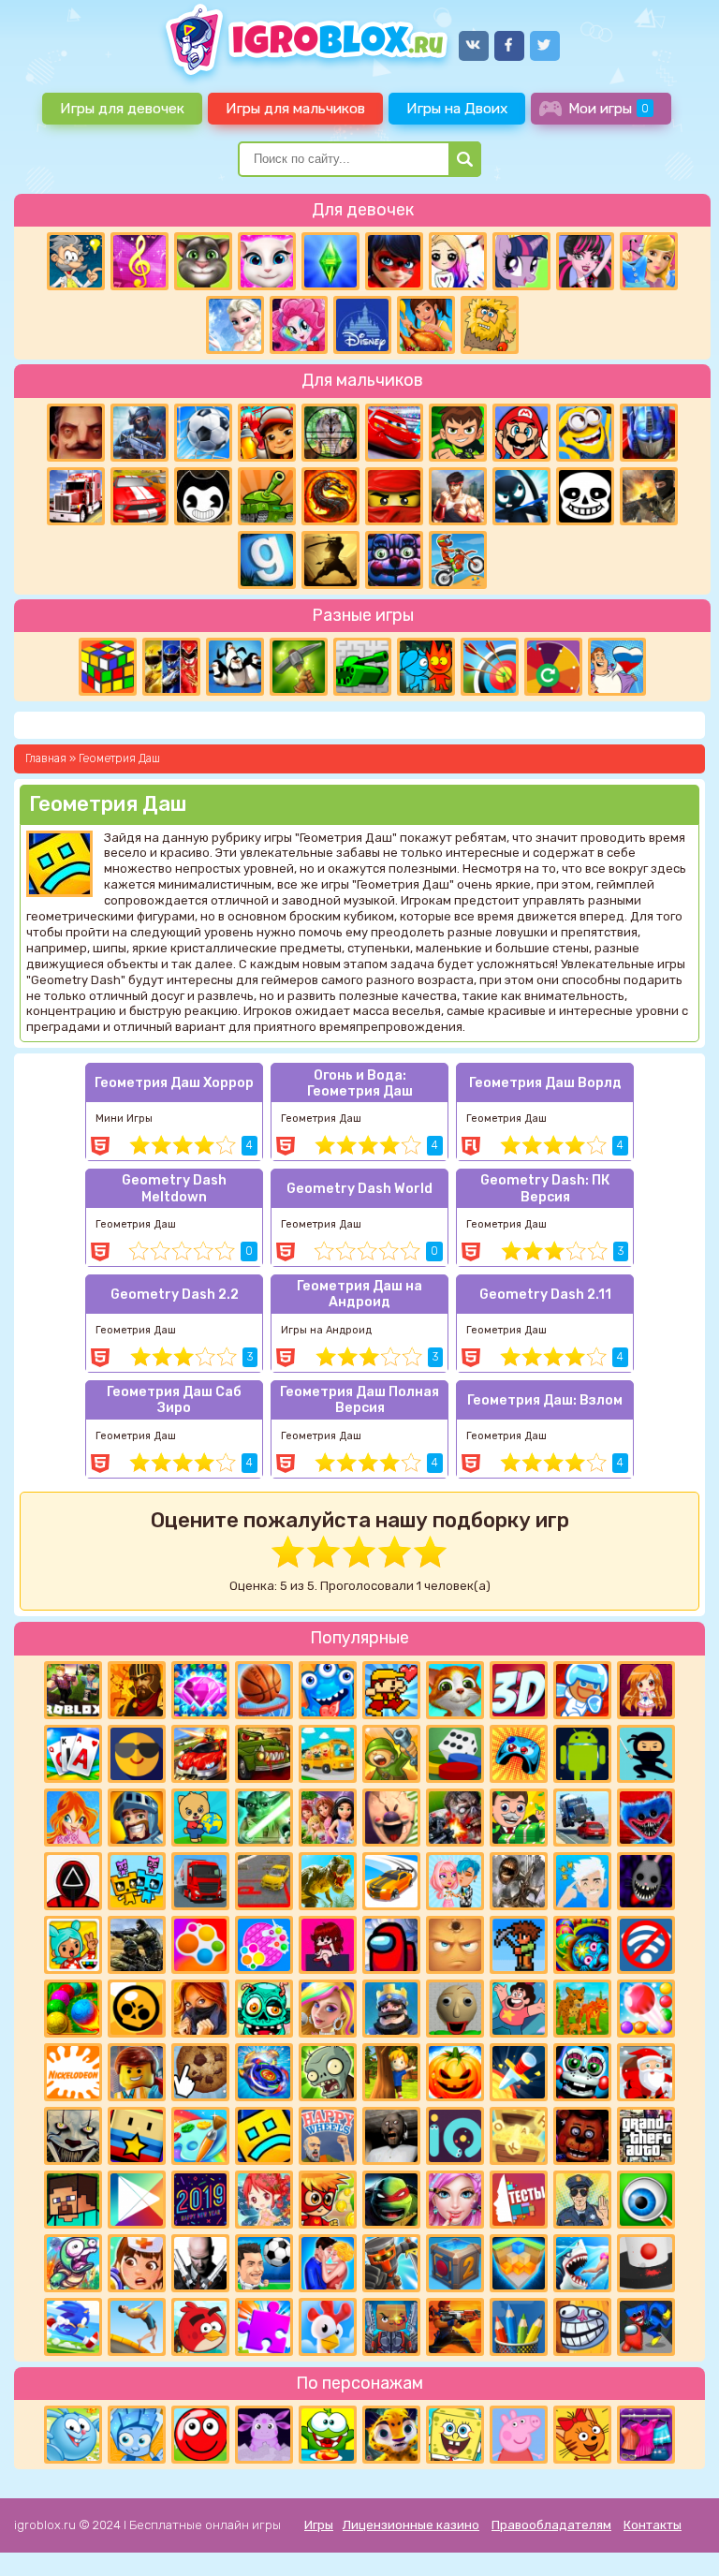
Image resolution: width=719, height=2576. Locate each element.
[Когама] (137, 2136)
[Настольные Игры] (455, 1754)
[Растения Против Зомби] (328, 2072)
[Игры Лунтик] (264, 2435)
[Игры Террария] (519, 1945)
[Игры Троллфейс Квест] (582, 2327)
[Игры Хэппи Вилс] (328, 2136)
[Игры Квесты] (455, 2263)
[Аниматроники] (582, 2072)
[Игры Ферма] (328, 2327)
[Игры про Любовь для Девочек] (328, 2263)
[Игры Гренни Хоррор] (391, 2136)
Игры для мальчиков (295, 108)
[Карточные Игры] (73, 1754)
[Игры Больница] (137, 2263)
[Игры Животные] (455, 1690)
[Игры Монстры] (328, 1690)
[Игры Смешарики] (73, 2435)
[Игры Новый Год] (646, 2072)
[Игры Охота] (330, 433)
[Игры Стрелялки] (455, 2327)
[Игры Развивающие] (200, 1818)
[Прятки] (391, 2072)
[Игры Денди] (391, 1690)
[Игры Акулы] (582, 2263)
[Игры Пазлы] (264, 2327)
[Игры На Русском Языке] (617, 667)
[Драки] (458, 496)
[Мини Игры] (519, 1754)
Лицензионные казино (411, 2525)
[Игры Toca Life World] (73, 1945)
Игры (319, 2525)
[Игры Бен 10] (458, 433)
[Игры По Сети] (391, 2327)
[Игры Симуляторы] (582, 2009)
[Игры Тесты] (519, 2200)
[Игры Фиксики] (137, 2435)
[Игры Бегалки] (73, 2327)
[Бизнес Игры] (519, 1818)
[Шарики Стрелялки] (73, 2009)
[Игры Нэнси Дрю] (200, 2009)
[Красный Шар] (200, 2435)
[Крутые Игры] (137, 1754)
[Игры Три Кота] (582, 2435)
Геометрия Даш (321, 1119)
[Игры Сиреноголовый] (519, 1881)
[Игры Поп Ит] (264, 1945)
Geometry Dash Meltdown (174, 1188)
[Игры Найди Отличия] (646, 2200)
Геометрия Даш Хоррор (174, 1083)
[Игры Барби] (328, 2009)
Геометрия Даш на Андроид (359, 1294)
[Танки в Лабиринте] (362, 667)
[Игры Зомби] (264, 2009)
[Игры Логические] (76, 261)
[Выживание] (299, 667)
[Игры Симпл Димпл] (200, 1945)
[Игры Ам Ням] (328, 2435)
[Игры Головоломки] (108, 667)
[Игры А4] (582, 1881)
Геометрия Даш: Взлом (545, 1400)
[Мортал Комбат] (330, 496)
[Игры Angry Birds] (200, 2327)
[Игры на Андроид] (582, 1754)
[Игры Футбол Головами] (264, 2263)
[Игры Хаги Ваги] (646, 2327)
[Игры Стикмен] (521, 496)
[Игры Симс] (330, 261)
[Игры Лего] (137, 2072)
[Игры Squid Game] (73, 1881)
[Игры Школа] (328, 1754)
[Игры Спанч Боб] (455, 2435)
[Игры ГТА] (646, 2136)
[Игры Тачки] (394, 433)
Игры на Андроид (326, 1330)
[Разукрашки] (200, 2136)
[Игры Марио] (521, 433)
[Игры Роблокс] (73, 1690)
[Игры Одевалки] (649, 261)
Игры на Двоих (457, 108)
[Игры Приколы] (73, 2263)
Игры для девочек (122, 108)
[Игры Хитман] (200, 2263)
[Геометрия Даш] (264, 2136)
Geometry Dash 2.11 (545, 1295)
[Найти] (465, 159)
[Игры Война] (391, 1754)
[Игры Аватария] (455, 1881)
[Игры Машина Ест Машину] (264, 1754)
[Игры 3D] (519, 1690)
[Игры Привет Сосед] (76, 433)
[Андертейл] (585, 496)
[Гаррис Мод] (267, 560)
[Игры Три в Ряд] (200, 1690)
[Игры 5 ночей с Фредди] (582, 2136)
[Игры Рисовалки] (519, 2327)
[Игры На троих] (171, 667)
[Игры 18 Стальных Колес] (76, 496)
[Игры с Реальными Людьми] (455, 1945)
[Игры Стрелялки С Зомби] (455, 1818)
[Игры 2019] (200, 2200)
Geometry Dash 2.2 (175, 1295)
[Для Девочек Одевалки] (646, 2435)
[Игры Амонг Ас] (391, 1945)
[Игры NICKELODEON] (73, 2072)
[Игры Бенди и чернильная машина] (203, 496)
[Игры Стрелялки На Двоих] (137, 1945)
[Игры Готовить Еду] (426, 325)
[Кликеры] (200, 2072)
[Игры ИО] (455, 2136)
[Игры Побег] (582, 1690)
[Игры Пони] (521, 261)
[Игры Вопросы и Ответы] (553, 667)
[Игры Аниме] (646, 1690)
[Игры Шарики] (646, 2009)
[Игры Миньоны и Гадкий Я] (585, 433)
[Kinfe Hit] (519, 2072)
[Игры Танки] (267, 496)
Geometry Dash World (359, 1189)
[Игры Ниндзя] (646, 1754)
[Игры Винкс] (73, 1818)
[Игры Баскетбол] (264, 1690)
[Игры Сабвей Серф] (267, 433)
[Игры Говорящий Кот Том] (203, 261)
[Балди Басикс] (455, 2009)
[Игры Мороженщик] (391, 1818)
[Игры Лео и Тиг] (391, 2435)
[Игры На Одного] (519, 2009)
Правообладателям (551, 2525)
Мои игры (609, 108)
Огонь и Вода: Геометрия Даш (360, 1083)
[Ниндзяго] (394, 496)
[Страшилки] (73, 2136)
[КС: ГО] (649, 496)
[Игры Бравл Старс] (137, 2009)
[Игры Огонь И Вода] (426, 667)
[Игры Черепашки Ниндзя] (391, 2200)
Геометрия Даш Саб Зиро (174, 1400)
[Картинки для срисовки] (458, 261)
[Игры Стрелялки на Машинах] (200, 1754)
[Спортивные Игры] (490, 667)
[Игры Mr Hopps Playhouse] (646, 1881)
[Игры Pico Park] (137, 1881)
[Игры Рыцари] (137, 1818)
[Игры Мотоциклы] (458, 560)
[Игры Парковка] (264, 1881)
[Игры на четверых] (235, 667)
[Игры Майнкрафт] (73, 2200)
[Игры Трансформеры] (649, 433)
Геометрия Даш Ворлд (545, 1083)
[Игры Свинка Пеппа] (519, 2435)
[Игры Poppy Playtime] (646, 1818)
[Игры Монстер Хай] (585, 261)
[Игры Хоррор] (394, 560)
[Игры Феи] (264, 2200)
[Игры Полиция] (582, 2200)
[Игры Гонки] (139, 496)
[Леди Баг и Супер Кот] (394, 261)
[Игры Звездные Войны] (264, 1818)
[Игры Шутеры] (139, 433)
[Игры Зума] (582, 1945)
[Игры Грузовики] (200, 1881)
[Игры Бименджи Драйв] (582, 1818)
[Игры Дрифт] (391, 1881)
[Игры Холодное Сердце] (235, 325)
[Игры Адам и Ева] (490, 325)
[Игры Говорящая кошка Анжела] (267, 261)
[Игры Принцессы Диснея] (362, 325)
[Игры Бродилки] (328, 2200)
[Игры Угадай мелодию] (139, 261)
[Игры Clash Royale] (391, 2009)
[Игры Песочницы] (519, 2263)
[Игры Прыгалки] (137, 2327)
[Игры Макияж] (455, 2200)
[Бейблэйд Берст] (264, 2072)
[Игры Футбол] (203, 433)
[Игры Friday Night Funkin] (328, 1945)
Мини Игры (124, 1119)
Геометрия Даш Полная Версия (359, 1400)
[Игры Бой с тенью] (330, 560)
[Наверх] (679, 2536)
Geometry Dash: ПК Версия (545, 1188)
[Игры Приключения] (391, 2263)
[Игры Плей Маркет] (137, 2200)
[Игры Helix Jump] (646, 2263)
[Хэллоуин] (455, 2072)
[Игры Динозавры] (328, 1881)
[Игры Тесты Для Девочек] (328, 1818)
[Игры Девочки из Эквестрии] (299, 325)
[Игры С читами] (519, 2136)
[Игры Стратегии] (137, 1690)
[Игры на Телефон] (646, 1945)
